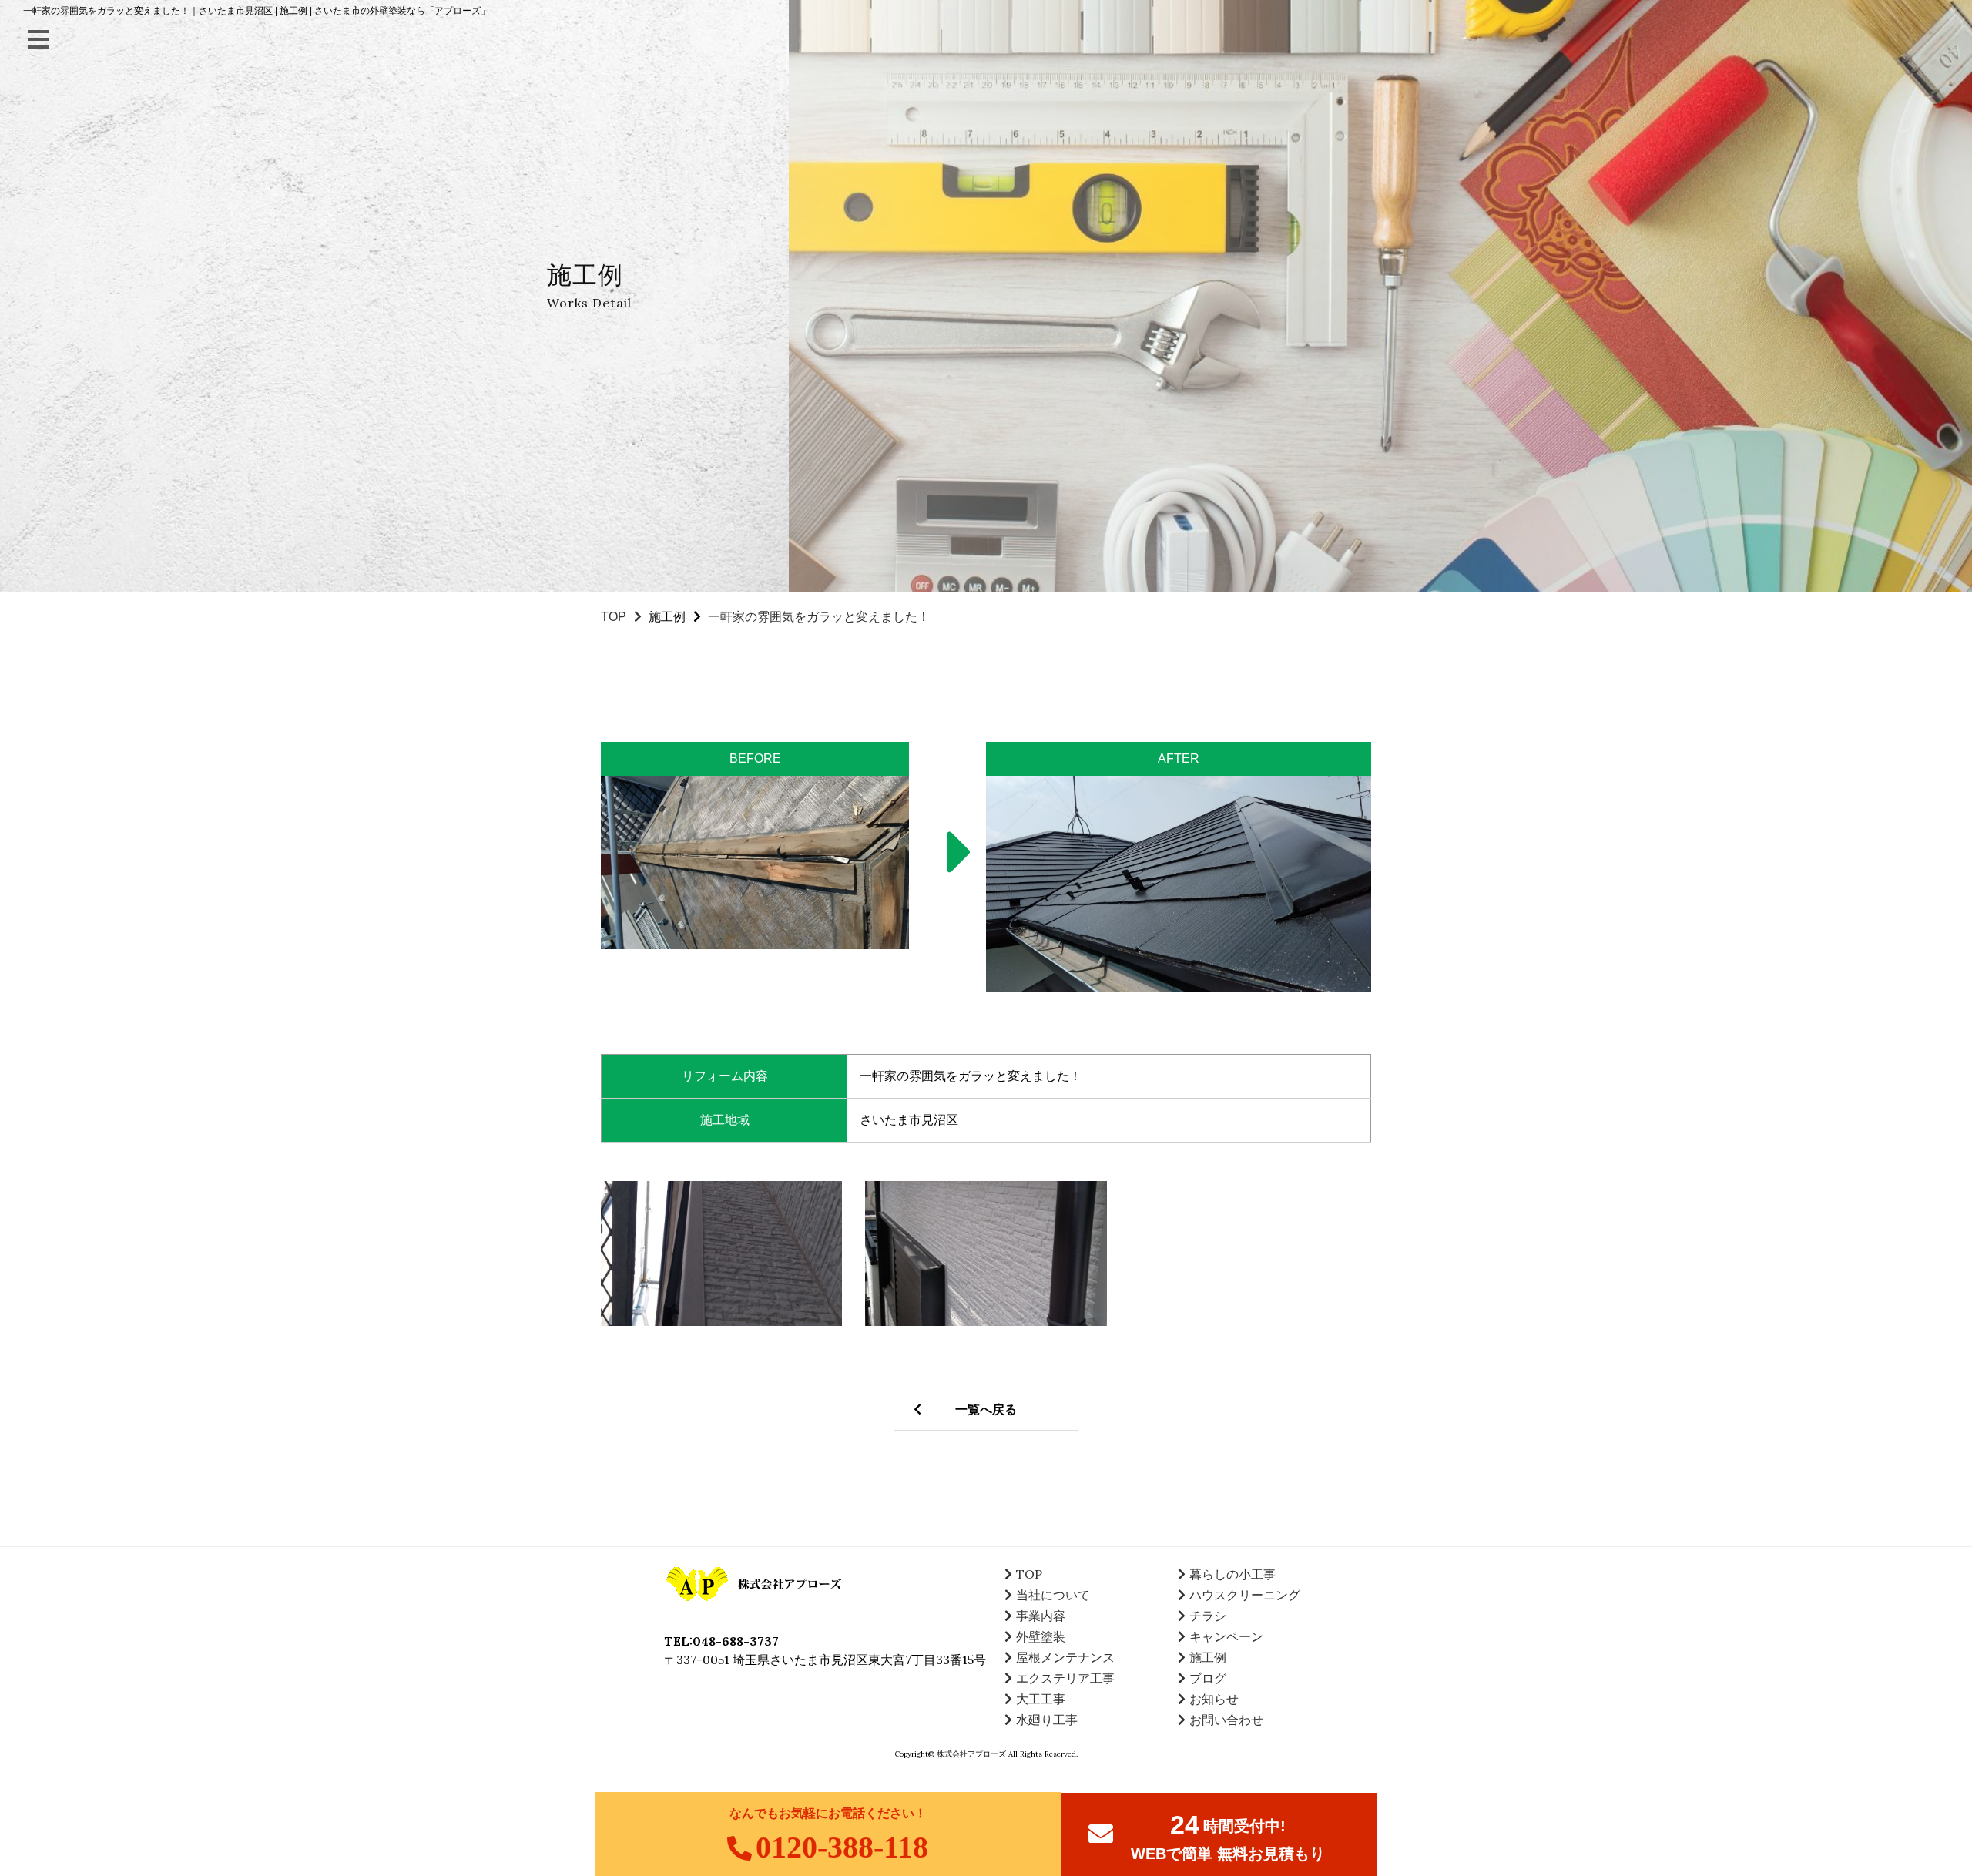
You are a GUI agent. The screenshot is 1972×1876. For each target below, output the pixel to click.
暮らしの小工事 (1232, 1574)
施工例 (667, 617)
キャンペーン (1226, 1636)
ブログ (1208, 1678)
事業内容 (1041, 1616)
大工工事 (1041, 1699)
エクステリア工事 (1065, 1678)
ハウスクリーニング (1245, 1595)
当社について (1053, 1595)
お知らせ (1214, 1699)
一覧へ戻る (986, 1409)
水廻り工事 (1047, 1720)
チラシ (1208, 1616)
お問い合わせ (1226, 1720)
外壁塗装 (1041, 1636)
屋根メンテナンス (1065, 1657)
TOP (614, 617)
